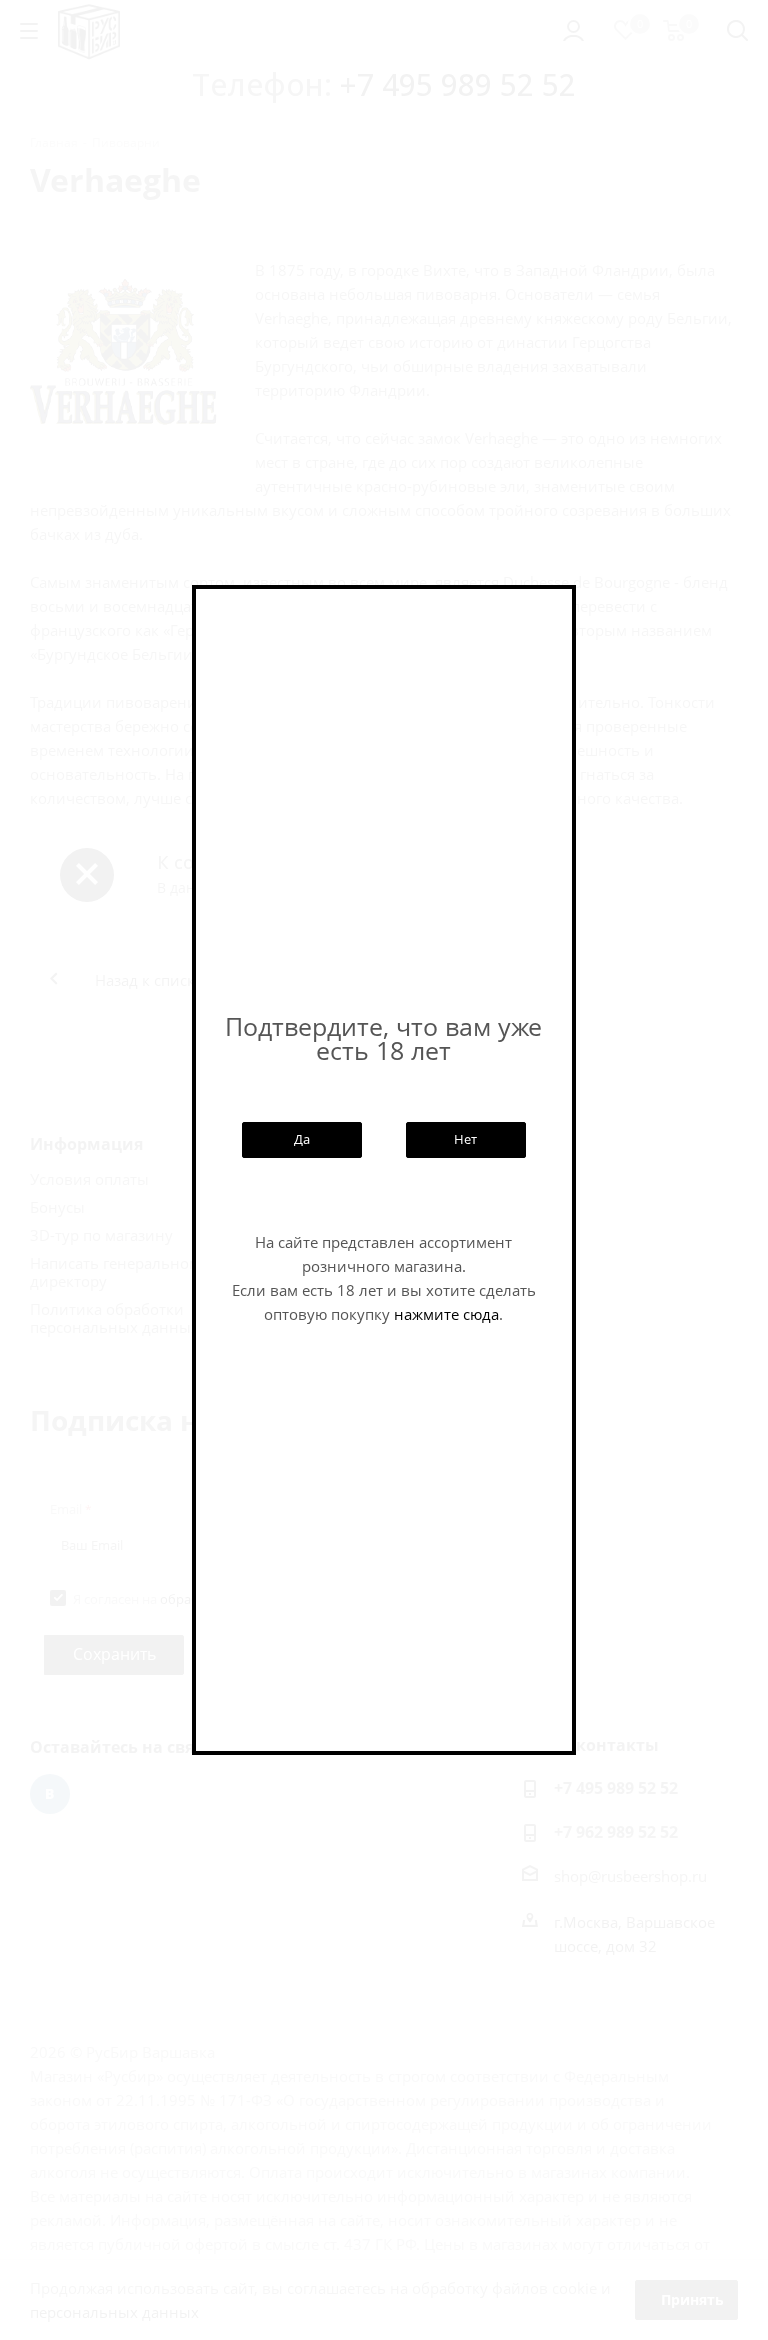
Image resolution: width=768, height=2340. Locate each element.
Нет (465, 1139)
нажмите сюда (446, 1314)
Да (302, 1139)
